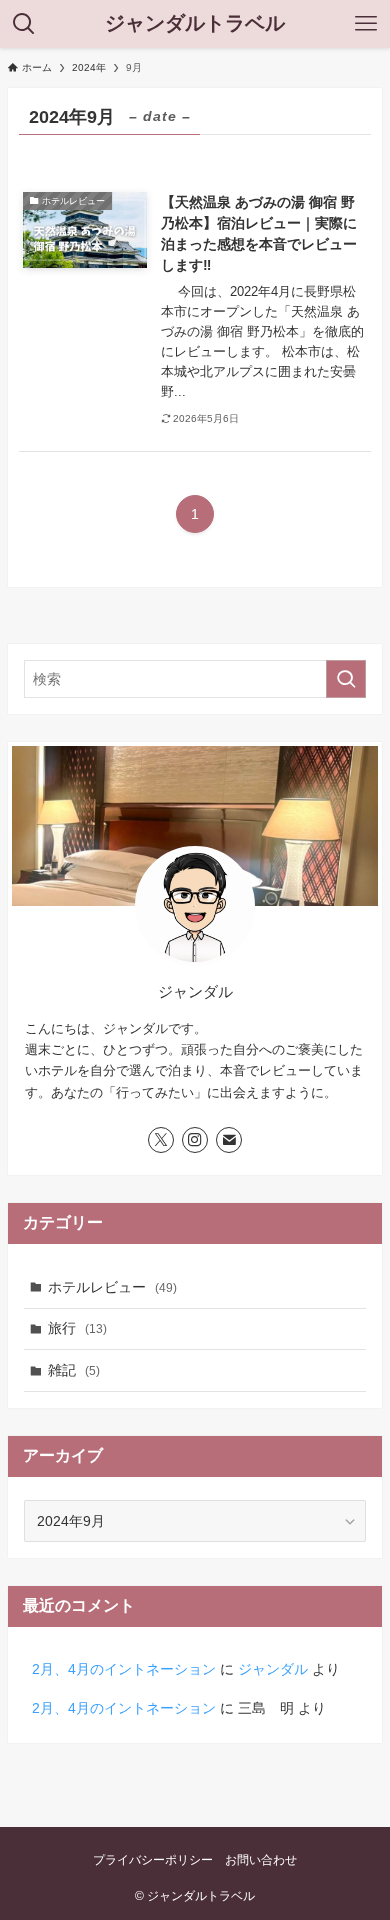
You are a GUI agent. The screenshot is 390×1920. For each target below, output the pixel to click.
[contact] (229, 1140)
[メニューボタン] (366, 24)
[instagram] (195, 1140)
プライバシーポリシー (153, 1859)
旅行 (77, 1328)
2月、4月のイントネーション (124, 1669)
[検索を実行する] (346, 679)
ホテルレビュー (112, 1287)
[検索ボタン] (24, 24)
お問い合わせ (261, 1859)
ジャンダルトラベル (195, 24)
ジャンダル (273, 1669)
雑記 (74, 1370)
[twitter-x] (161, 1140)
